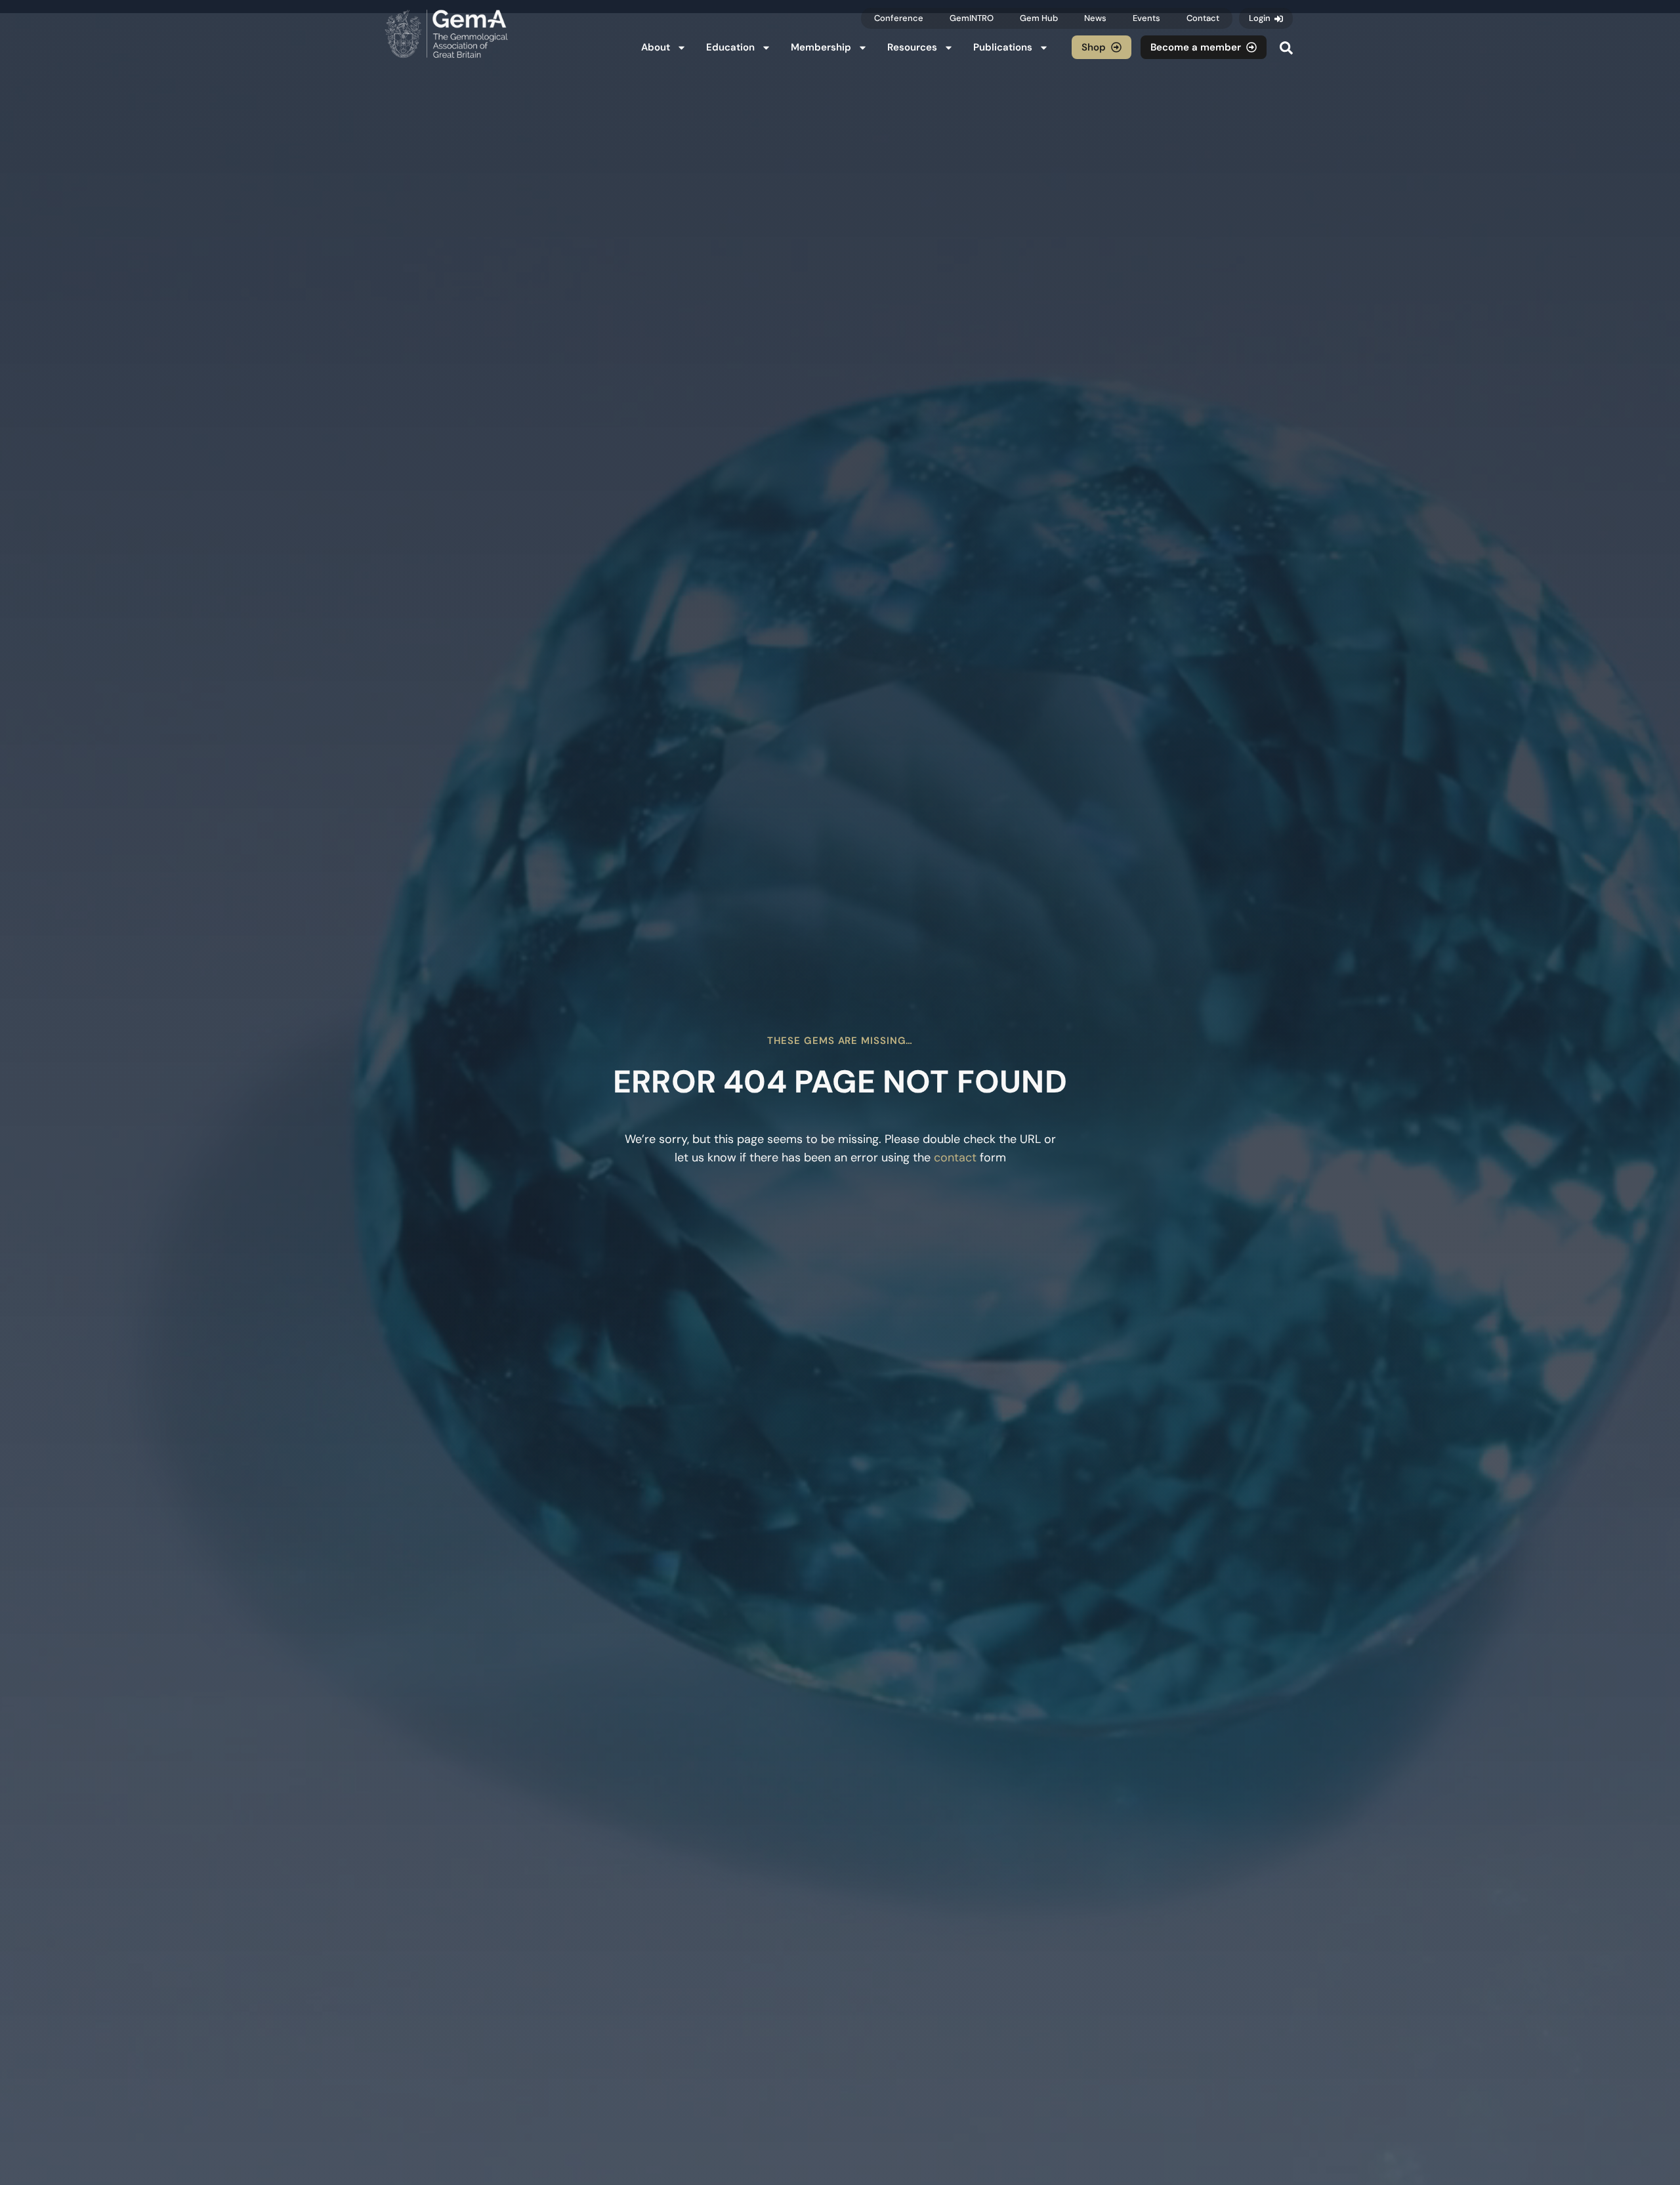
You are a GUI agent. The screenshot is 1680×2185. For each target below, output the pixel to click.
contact (955, 1157)
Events (1146, 18)
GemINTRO (972, 18)
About (656, 47)
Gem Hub (1039, 18)
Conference (899, 18)
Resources (912, 47)
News (1095, 18)
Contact (1203, 18)
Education (730, 47)
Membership (821, 47)
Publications (1003, 47)
